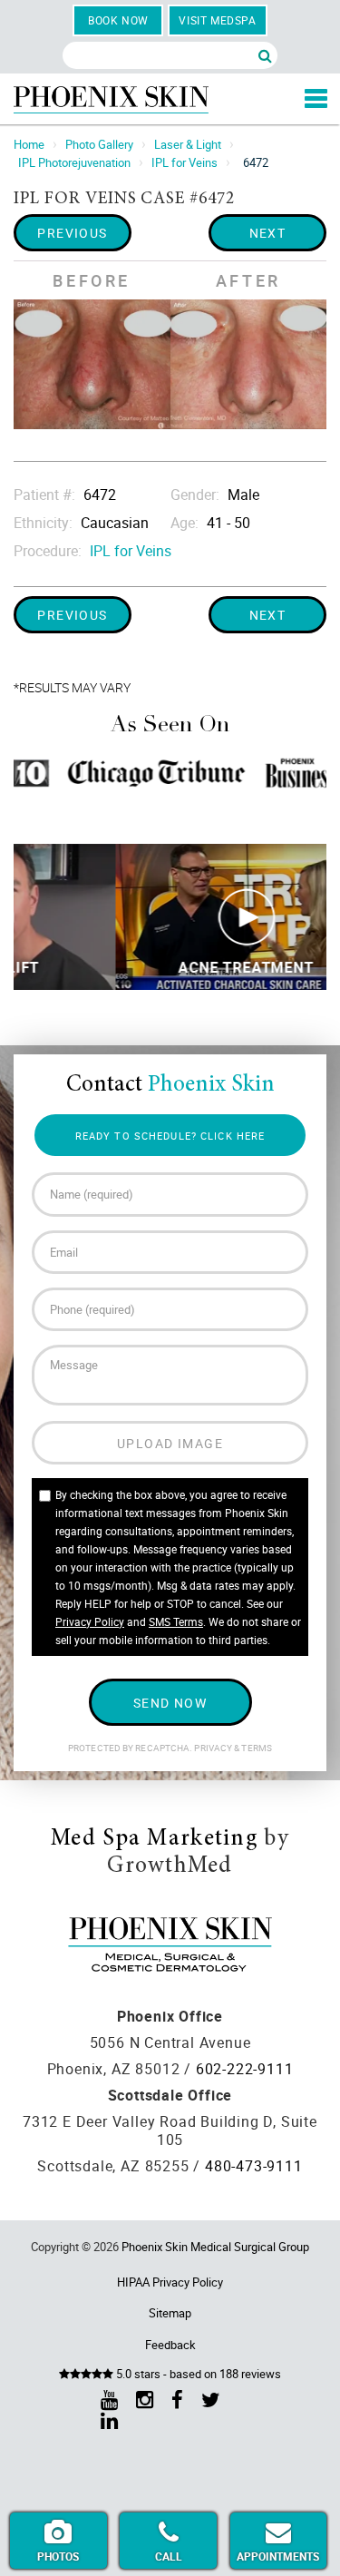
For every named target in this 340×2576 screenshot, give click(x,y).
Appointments (278, 2556)
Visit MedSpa (217, 20)
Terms (256, 1748)
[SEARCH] (265, 55)
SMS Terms (176, 1621)
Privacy (214, 1748)
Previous (73, 233)
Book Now (118, 20)
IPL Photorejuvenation (74, 162)
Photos (58, 2556)
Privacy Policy (90, 1621)
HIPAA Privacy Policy (170, 2282)
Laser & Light (188, 144)
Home (29, 144)
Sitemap (170, 2313)
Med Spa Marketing (154, 1839)
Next (268, 233)
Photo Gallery (99, 144)
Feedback (170, 2345)
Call (169, 2556)
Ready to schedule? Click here (170, 1136)
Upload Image (170, 1443)
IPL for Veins (185, 162)
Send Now (170, 1703)
